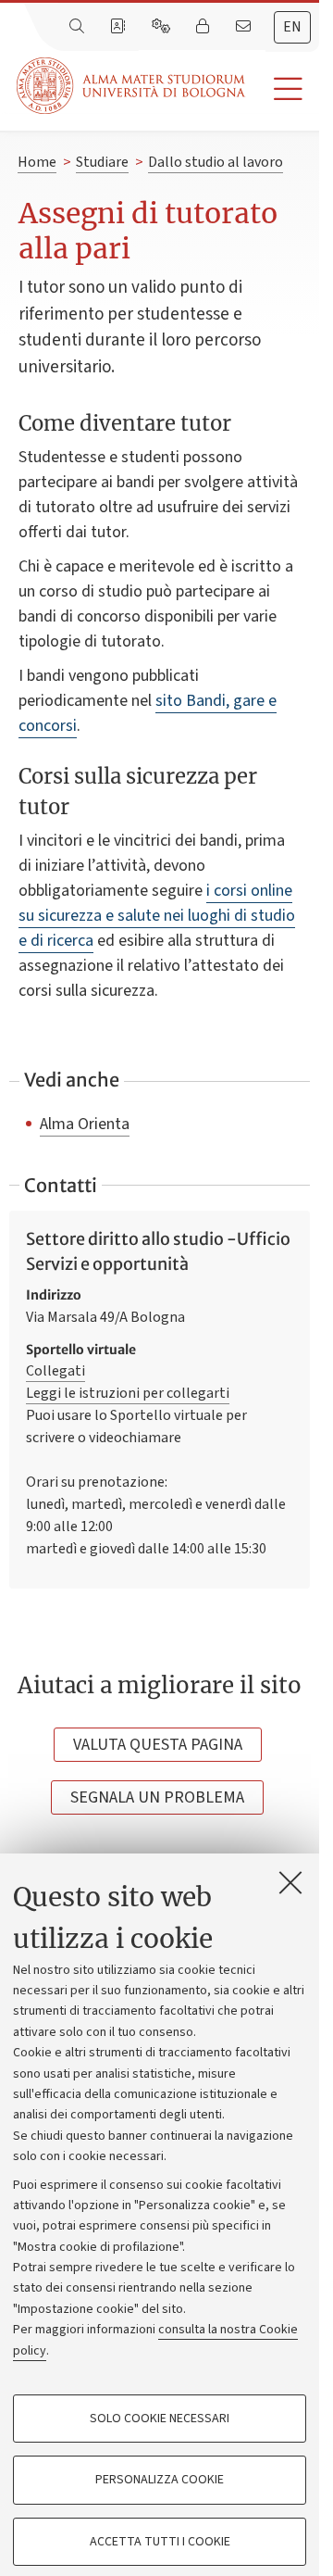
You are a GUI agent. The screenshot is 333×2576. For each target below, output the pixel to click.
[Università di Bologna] (132, 86)
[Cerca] (79, 27)
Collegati (55, 1371)
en (292, 27)
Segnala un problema (157, 1797)
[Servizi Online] (163, 27)
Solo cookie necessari (160, 2419)
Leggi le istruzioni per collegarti (128, 1393)
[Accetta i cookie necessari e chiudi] (290, 1882)
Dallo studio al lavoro (216, 162)
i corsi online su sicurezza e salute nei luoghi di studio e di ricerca (157, 916)
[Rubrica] (119, 27)
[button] (282, 89)
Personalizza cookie (160, 2480)
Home (37, 162)
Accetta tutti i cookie (160, 2542)
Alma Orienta (85, 1124)
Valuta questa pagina (158, 1745)
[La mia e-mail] (245, 27)
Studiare (102, 162)
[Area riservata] (204, 27)
